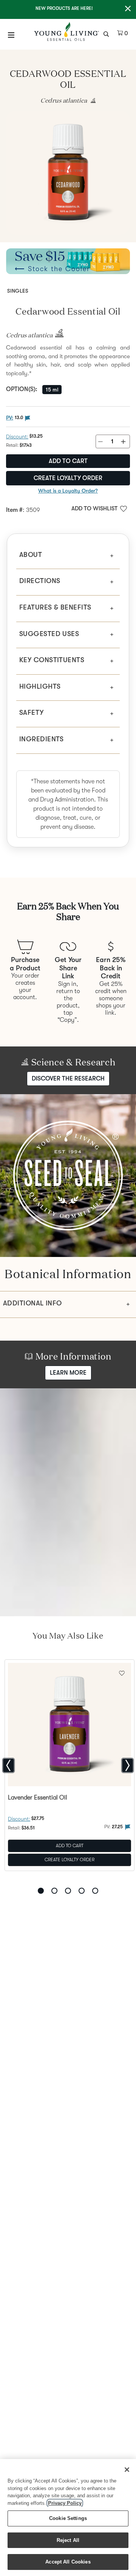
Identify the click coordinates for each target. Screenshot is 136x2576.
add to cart (68, 461)
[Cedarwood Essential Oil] (68, 173)
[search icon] (107, 33)
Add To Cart (70, 1846)
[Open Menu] (11, 35)
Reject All (68, 2540)
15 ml (52, 390)
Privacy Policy (65, 2503)
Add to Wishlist (94, 508)
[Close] (127, 2470)
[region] (68, 2518)
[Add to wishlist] (122, 1672)
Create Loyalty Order (68, 478)
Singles (18, 291)
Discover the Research (68, 1079)
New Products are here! (64, 8)
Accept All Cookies (68, 2562)
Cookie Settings (68, 2518)
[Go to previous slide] (8, 1765)
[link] (91, 101)
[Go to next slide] (127, 1765)
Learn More (68, 1373)
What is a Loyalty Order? (68, 491)
